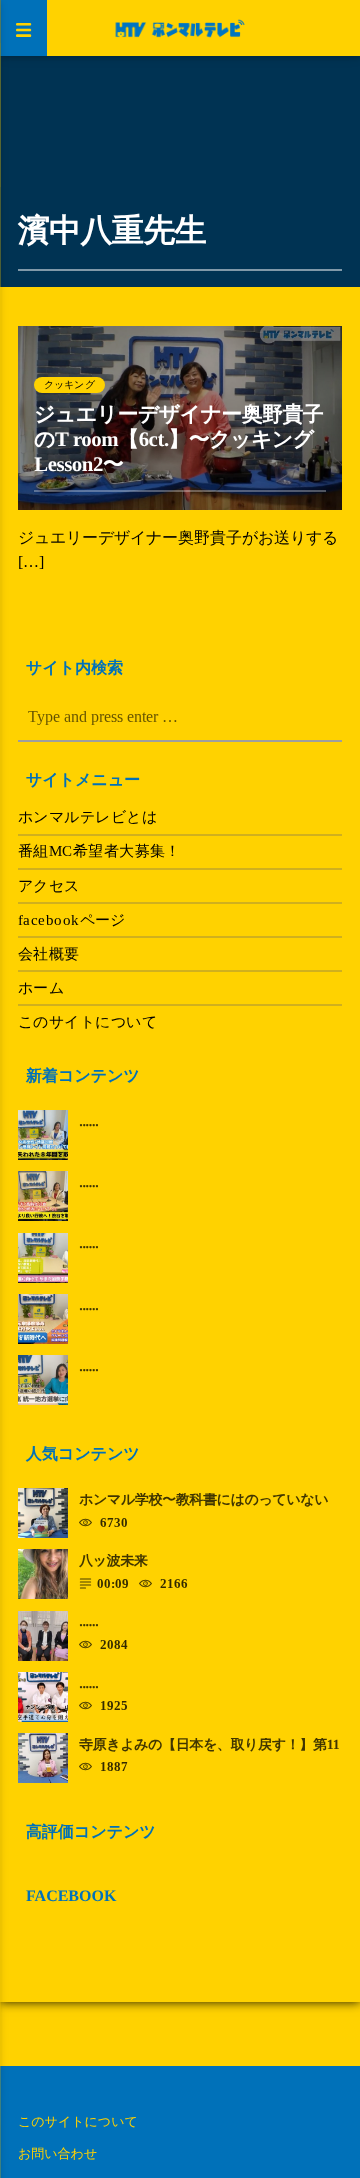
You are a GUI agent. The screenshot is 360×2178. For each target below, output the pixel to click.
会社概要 (49, 954)
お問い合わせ (57, 2153)
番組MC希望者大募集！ (99, 851)
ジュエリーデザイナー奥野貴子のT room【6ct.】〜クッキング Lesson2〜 (184, 439)
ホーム (41, 988)
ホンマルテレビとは (87, 817)
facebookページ (72, 920)
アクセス (49, 886)
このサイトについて (87, 1022)
